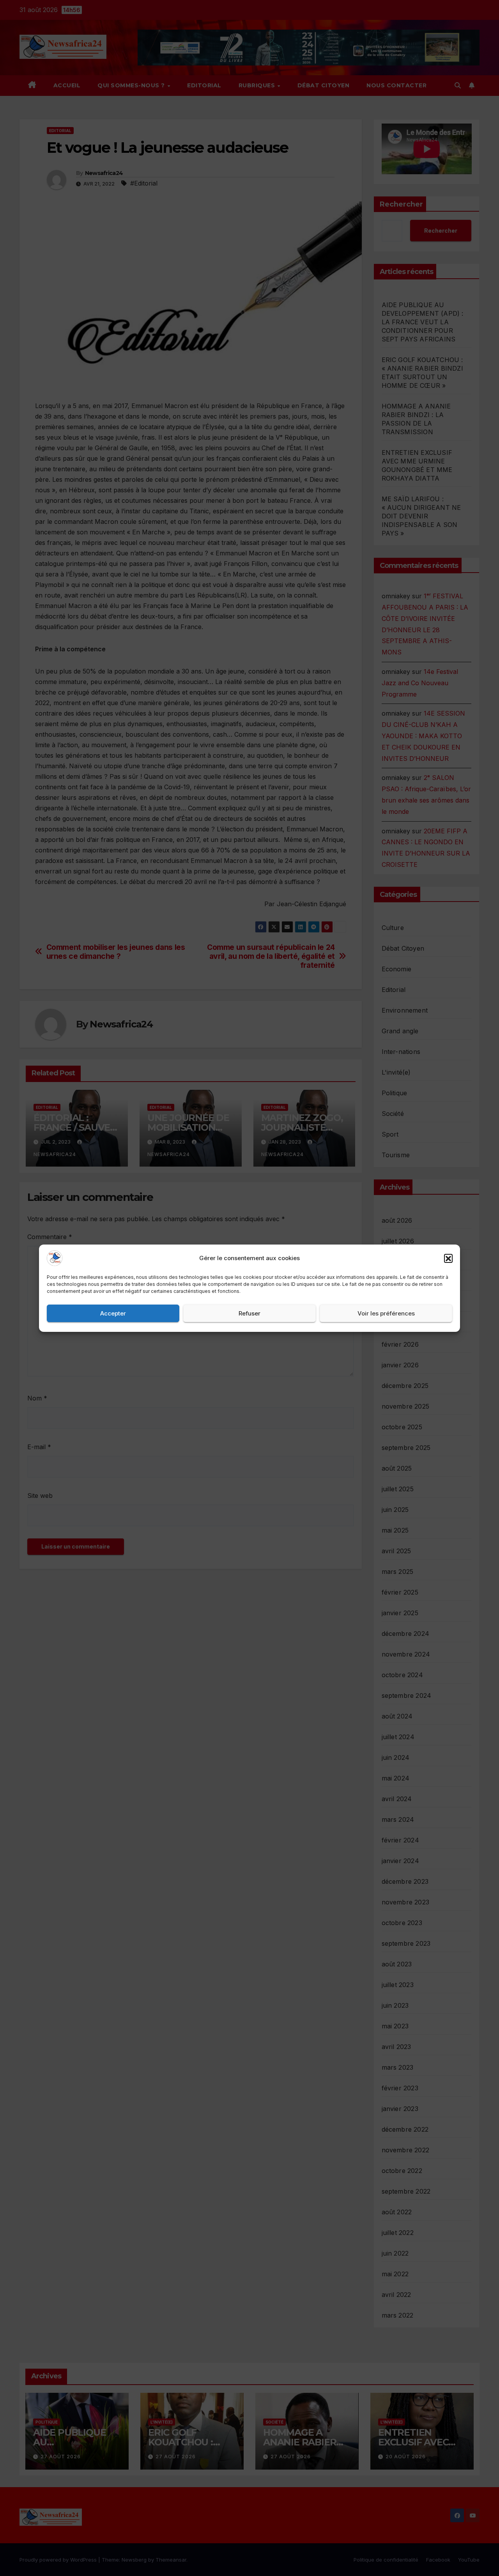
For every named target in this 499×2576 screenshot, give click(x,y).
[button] (448, 1258)
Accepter (113, 1313)
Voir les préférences (386, 1313)
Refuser (249, 1313)
